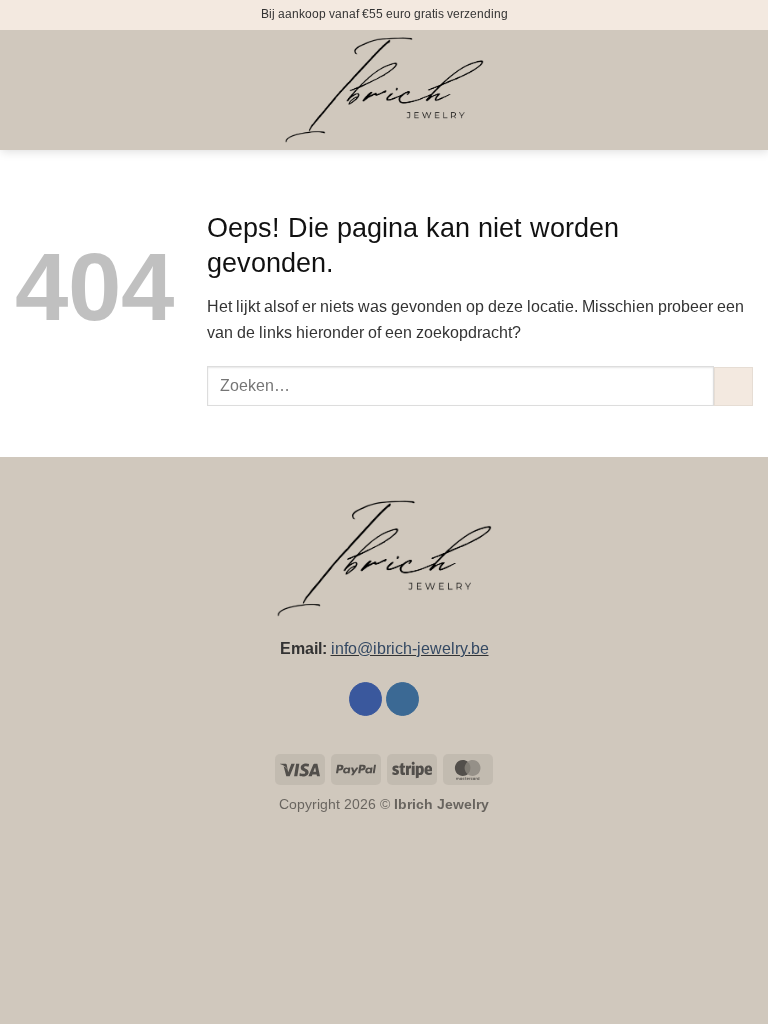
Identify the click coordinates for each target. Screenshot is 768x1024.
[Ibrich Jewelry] (384, 90)
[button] (27, 89)
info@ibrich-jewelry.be (410, 648)
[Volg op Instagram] (402, 699)
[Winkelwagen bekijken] (743, 90)
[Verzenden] (733, 386)
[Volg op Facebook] (365, 699)
